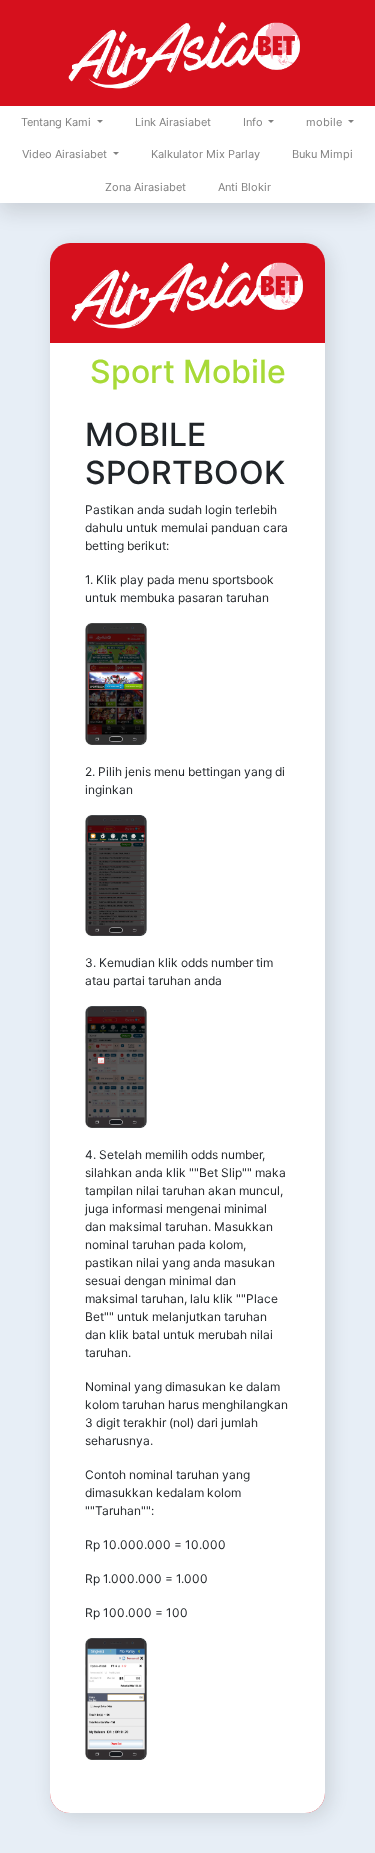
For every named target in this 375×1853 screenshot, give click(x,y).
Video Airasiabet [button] (66, 154)
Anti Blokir (244, 187)
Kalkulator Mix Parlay (205, 154)
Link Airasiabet (173, 122)
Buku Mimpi (322, 154)
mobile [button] (325, 122)
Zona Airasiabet (145, 187)
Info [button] (254, 122)
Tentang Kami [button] (57, 122)
